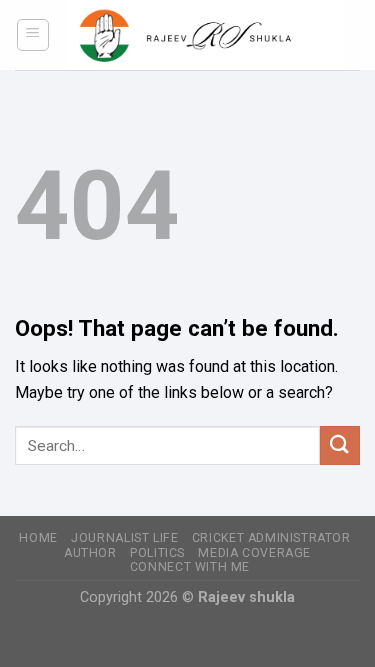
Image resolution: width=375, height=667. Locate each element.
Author (90, 553)
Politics (157, 553)
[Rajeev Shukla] (205, 35)
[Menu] (33, 35)
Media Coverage (254, 553)
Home (38, 538)
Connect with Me (190, 567)
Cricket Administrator (271, 538)
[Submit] (340, 445)
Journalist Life (124, 538)
